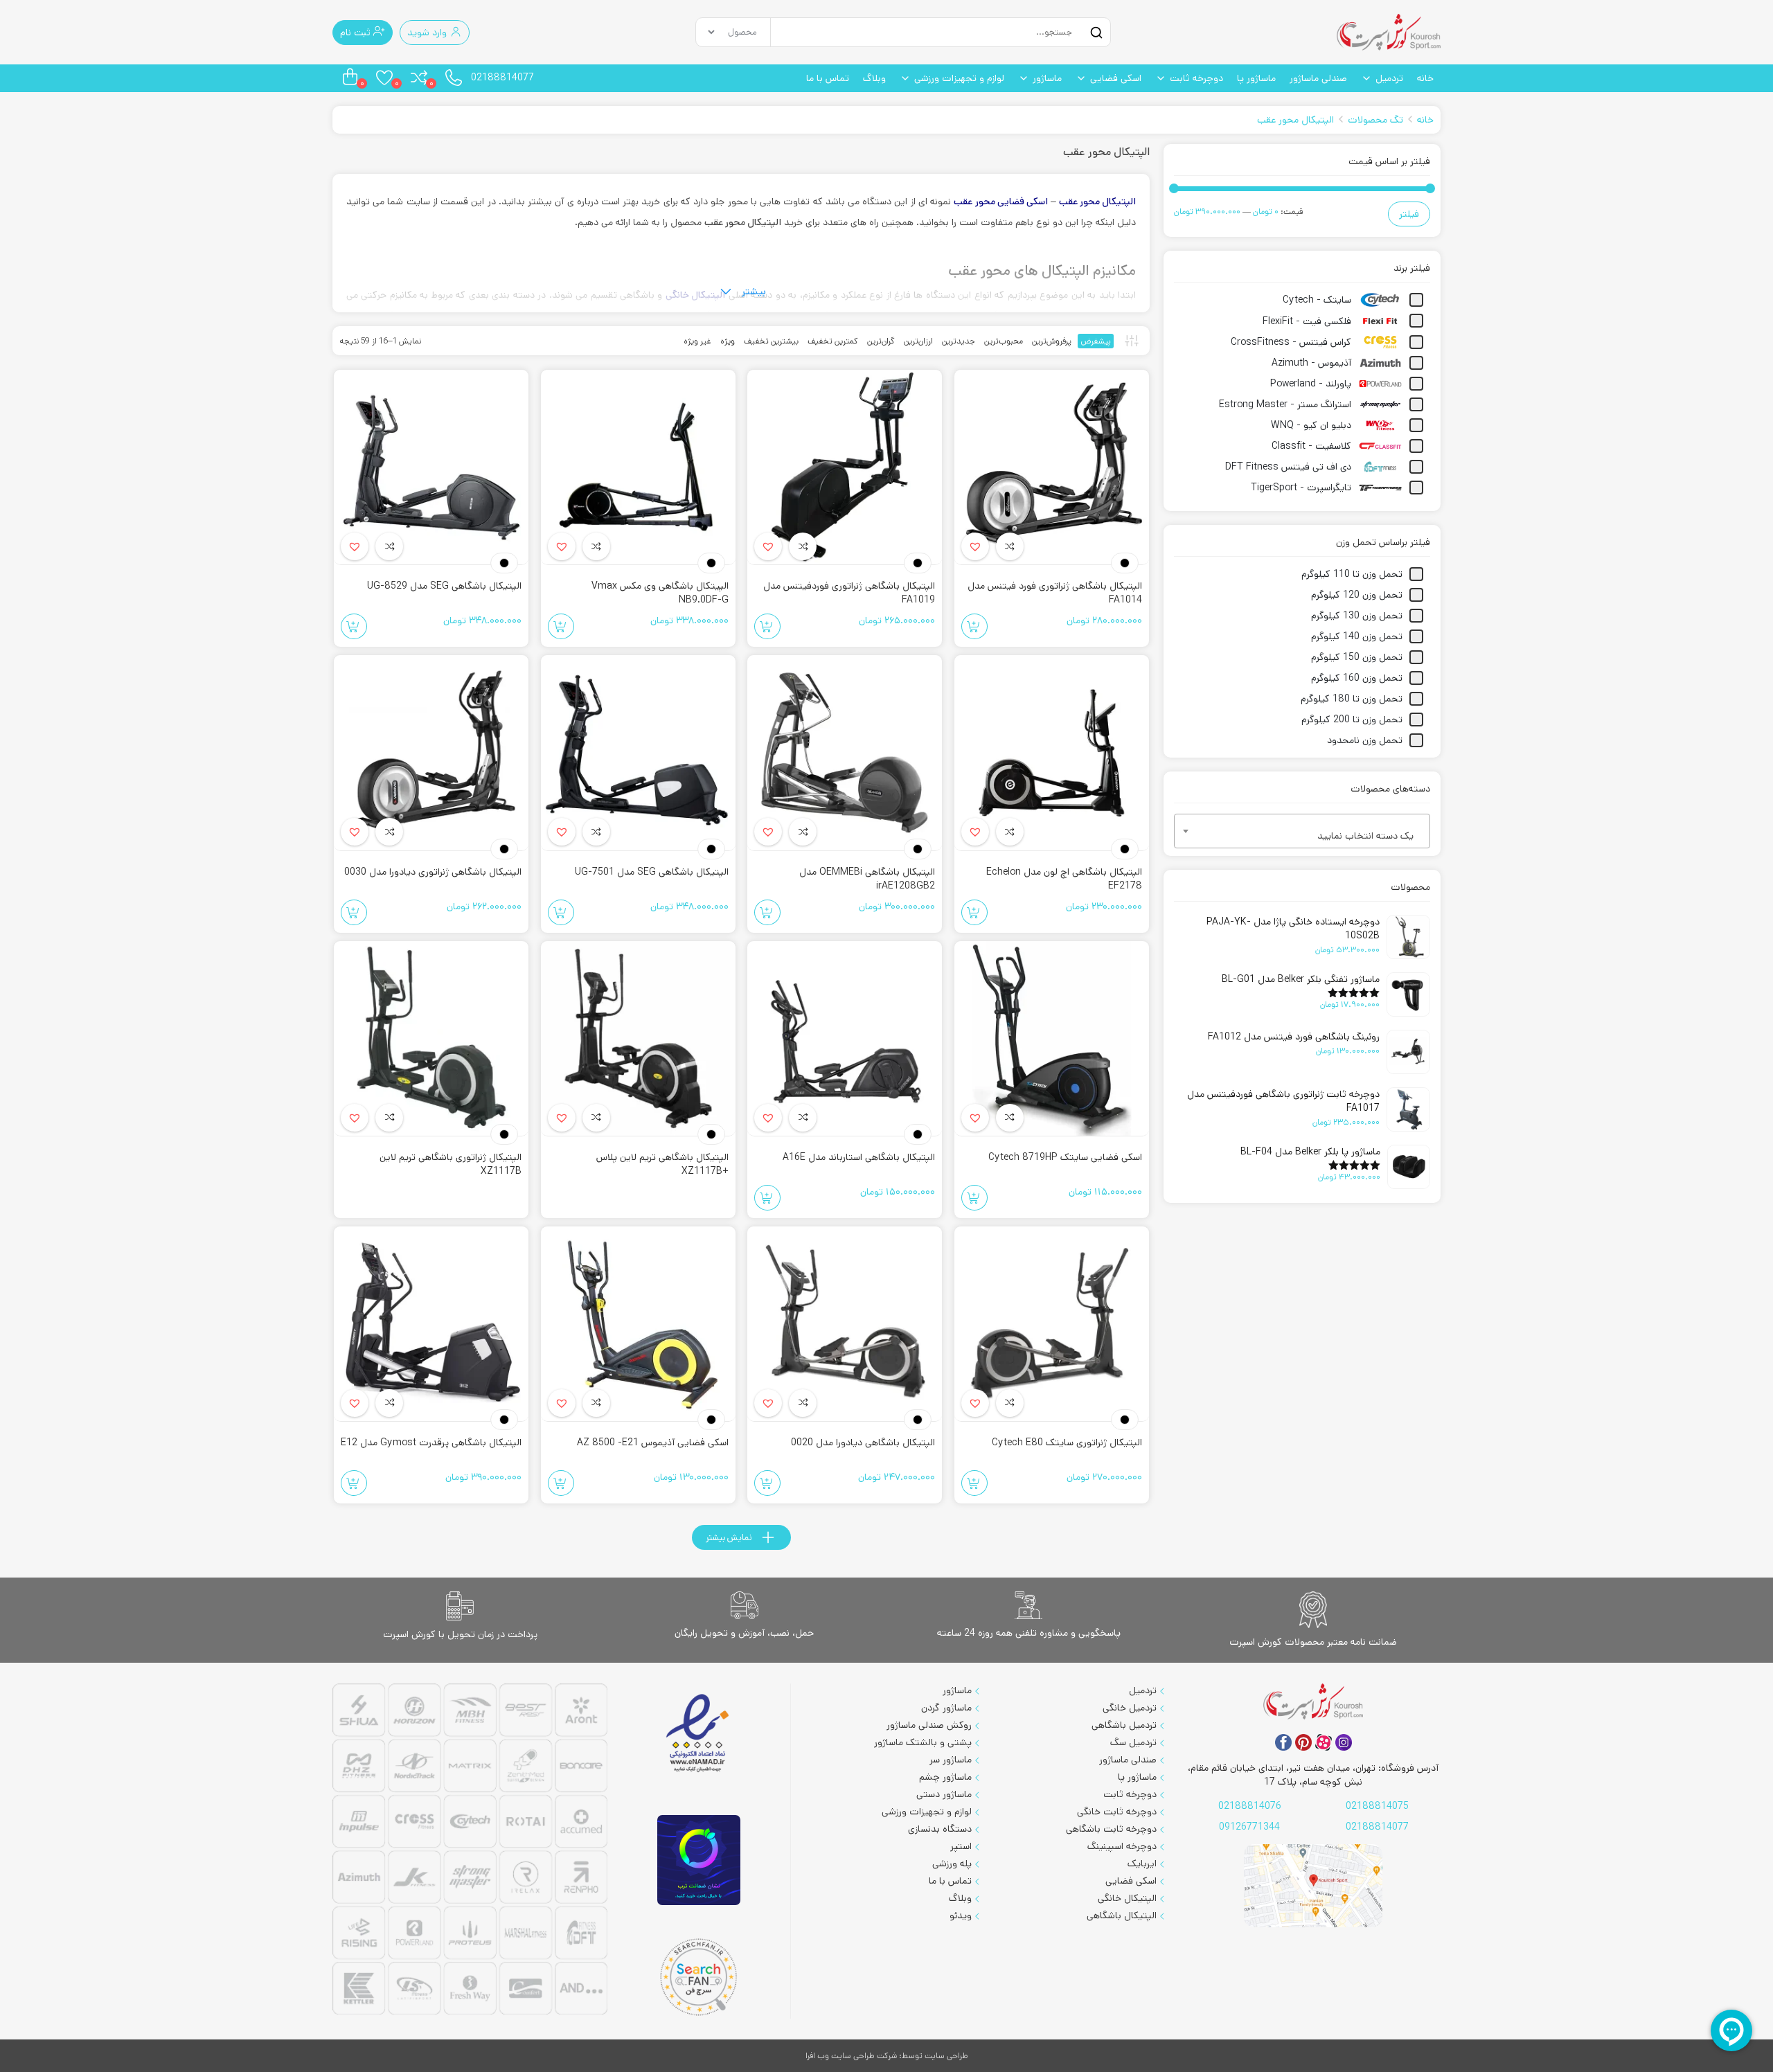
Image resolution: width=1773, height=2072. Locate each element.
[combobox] (1302, 831)
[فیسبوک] (1283, 1742)
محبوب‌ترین (1004, 341)
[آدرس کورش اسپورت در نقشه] (1313, 1886)
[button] (975, 546)
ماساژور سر (951, 1760)
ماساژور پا (1256, 78)
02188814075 (1377, 1806)
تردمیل (1389, 78)
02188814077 (502, 78)
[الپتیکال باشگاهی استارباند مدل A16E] (845, 1039)
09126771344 (1249, 1827)
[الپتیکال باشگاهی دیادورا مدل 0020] (845, 1324)
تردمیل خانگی (1130, 1708)
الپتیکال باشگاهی (1122, 1915)
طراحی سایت (946, 2056)
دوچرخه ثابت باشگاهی (1111, 1829)
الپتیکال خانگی (1127, 1898)
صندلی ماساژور (1318, 78)
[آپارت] (1324, 1742)
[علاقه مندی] (1010, 546)
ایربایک (1142, 1864)
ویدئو (961, 1915)
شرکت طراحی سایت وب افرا (851, 2056)
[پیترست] (1303, 1742)
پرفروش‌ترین (1052, 341)
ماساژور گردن (946, 1708)
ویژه (728, 341)
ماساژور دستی (944, 1794)
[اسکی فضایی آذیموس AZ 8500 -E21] (638, 1324)
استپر (961, 1846)
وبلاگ (874, 78)
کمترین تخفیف (833, 341)
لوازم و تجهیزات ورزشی (959, 78)
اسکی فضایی (1116, 78)
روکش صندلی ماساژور (929, 1725)
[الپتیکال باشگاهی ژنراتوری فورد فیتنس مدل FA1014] (1052, 467)
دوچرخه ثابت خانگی (1117, 1812)
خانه (1425, 78)
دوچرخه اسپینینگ (1122, 1846)
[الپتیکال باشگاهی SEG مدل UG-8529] (431, 467)
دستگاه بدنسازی (940, 1829)
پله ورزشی (952, 1864)
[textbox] (1302, 836)
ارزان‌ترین (918, 341)
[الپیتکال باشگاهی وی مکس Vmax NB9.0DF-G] (638, 467)
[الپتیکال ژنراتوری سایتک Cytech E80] (1052, 1324)
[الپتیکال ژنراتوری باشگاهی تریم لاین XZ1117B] (431, 1039)
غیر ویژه (697, 341)
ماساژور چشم (945, 1777)
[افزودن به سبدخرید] (974, 626)
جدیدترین (959, 341)
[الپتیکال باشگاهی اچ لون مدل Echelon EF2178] (1052, 753)
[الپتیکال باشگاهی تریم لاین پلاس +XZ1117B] (638, 1039)
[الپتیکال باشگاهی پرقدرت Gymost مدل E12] (431, 1324)
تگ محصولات (1375, 120)
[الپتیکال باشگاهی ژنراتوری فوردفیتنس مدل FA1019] (845, 467)
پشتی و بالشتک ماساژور (923, 1742)
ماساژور (1047, 78)
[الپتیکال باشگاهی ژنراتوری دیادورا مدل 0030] (431, 753)
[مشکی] (1125, 563)
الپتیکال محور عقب (1295, 120)
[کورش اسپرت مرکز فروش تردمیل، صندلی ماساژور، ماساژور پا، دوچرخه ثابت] (1389, 32)
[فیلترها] (1132, 341)
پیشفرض (1096, 341)
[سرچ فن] (699, 1977)
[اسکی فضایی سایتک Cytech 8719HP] (1052, 1039)
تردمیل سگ (1133, 1742)
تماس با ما (828, 78)
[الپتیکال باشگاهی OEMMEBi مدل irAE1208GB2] (845, 753)
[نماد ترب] (699, 1860)
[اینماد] (699, 1734)
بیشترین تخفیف (771, 341)
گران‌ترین (881, 341)
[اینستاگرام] (1344, 1742)
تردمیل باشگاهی (1124, 1725)
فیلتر (1409, 214)
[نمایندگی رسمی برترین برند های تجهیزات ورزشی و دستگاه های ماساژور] (470, 1851)
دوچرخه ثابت (1196, 78)
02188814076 (1250, 1806)
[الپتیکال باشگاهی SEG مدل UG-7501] (638, 753)
